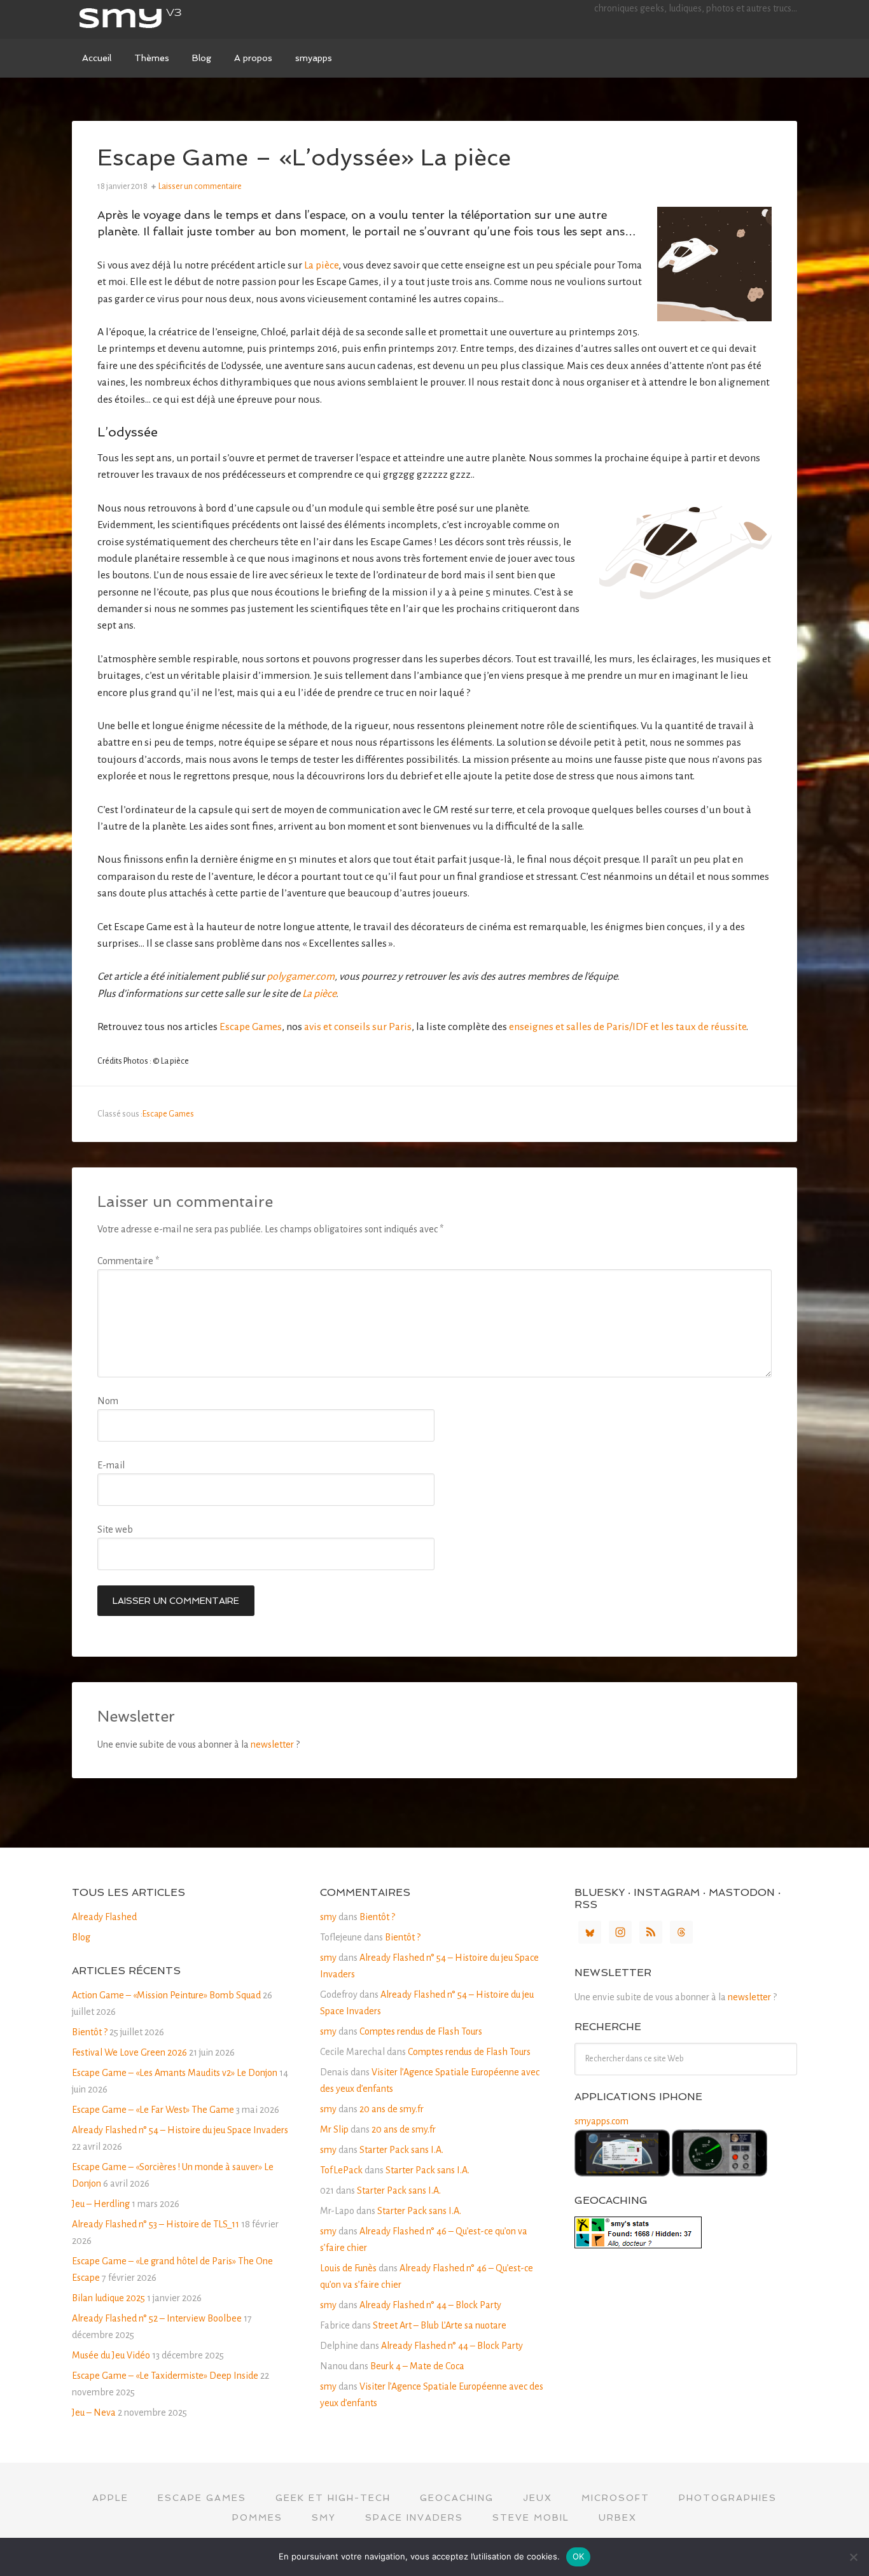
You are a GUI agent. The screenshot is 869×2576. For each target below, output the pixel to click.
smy (167, 19)
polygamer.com (301, 977)
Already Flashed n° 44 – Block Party (430, 2305)
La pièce (321, 265)
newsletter (272, 1744)
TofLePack (341, 2170)
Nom (108, 1401)
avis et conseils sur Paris (358, 1027)
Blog (81, 1937)
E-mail (111, 1465)
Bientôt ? (90, 2032)
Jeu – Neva (94, 2412)
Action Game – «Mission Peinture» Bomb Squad (166, 1995)
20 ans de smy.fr (392, 2109)
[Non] (853, 2557)
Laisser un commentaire (200, 186)
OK (579, 2556)
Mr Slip (334, 2129)
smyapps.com (601, 2121)
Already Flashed (104, 1917)
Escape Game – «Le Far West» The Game (153, 2110)
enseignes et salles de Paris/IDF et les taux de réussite (628, 1027)
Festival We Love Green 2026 (129, 2052)
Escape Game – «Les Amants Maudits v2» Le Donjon (175, 2073)
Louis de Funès (348, 2268)
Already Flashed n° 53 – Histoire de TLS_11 (156, 2224)
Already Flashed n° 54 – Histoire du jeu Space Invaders (180, 2130)
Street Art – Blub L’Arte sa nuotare (440, 2325)
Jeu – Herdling (101, 2204)
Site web (115, 1529)
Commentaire (128, 1261)
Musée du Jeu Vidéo (111, 2355)
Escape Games (251, 1027)
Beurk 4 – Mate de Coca (417, 2366)
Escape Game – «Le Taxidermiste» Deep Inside (165, 2376)
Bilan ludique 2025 (108, 2298)
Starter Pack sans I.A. (401, 2150)
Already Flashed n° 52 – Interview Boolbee (157, 2318)
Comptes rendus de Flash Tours (421, 2031)
